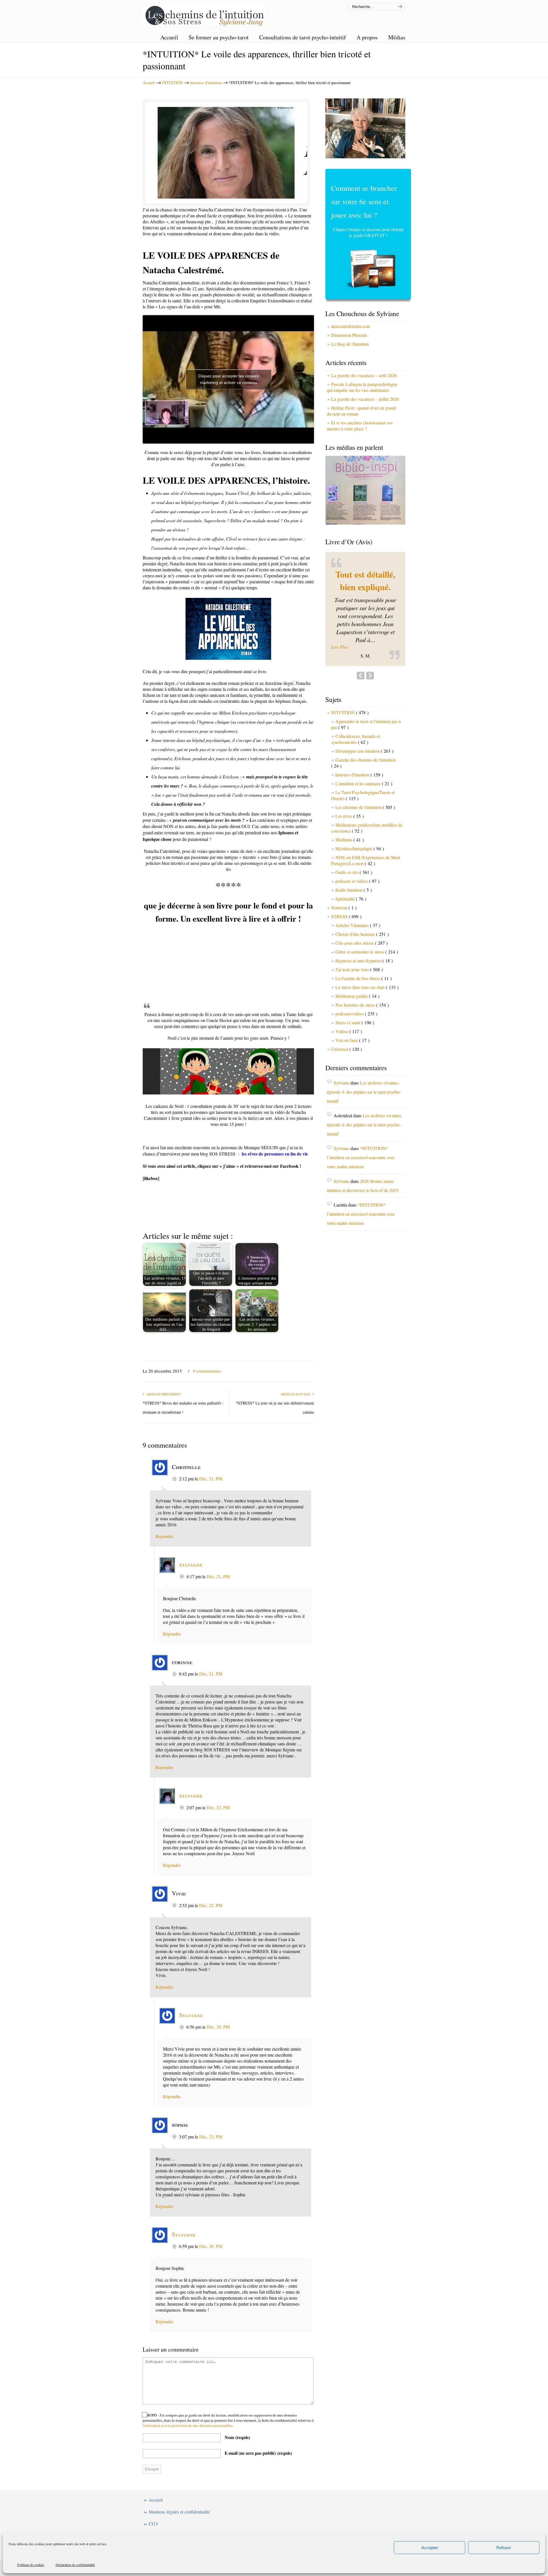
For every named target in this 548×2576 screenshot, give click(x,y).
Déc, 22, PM (218, 1807)
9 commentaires (207, 1371)
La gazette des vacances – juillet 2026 (365, 399)
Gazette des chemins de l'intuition (363, 780)
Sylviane (191, 2015)
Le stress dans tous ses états (367, 1004)
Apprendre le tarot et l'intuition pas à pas (366, 741)
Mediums (349, 857)
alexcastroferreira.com (350, 326)
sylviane (191, 1564)
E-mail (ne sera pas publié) (258, 2453)
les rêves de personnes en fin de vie (275, 1154)
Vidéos (349, 1048)
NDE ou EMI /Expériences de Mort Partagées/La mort (365, 877)
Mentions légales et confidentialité (179, 2512)
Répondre (164, 1536)
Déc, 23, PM (211, 2137)
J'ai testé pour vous (359, 987)
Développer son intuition (364, 768)
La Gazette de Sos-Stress (363, 995)
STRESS (346, 933)
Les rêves (349, 833)
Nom (237, 2437)
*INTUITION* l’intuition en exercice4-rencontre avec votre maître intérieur (361, 1174)
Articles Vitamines (358, 942)
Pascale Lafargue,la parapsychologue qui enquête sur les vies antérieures (362, 387)
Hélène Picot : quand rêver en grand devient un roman (361, 411)
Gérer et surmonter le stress (367, 969)
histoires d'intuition (206, 83)
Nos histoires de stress (362, 1022)
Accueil (149, 83)
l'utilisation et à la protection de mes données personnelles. (188, 2425)
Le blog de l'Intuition (350, 344)
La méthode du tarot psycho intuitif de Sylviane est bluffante (365, 593)
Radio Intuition (353, 907)
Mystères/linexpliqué (360, 866)
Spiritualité (351, 916)
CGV (154, 2524)
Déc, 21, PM (211, 1479)
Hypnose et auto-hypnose (364, 978)
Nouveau (344, 925)
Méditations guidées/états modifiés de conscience (367, 845)
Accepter (430, 2548)
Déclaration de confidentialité (75, 2565)
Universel (346, 1066)
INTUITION (173, 83)
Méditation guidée (357, 1013)
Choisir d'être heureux (362, 951)
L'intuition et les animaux (364, 801)
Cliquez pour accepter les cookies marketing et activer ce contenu (228, 379)
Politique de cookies (31, 2565)
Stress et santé (355, 1040)
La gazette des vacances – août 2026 (364, 375)
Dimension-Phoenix (349, 335)
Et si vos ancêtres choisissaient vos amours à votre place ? (360, 426)
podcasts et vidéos (357, 898)
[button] (365, 664)
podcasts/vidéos (356, 1031)
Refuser (504, 2548)
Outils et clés (354, 889)
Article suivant (296, 1394)
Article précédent (163, 1394)
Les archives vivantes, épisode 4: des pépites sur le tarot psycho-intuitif (364, 1109)
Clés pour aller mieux (361, 960)
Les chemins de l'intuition (204, 14)
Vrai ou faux (352, 1057)
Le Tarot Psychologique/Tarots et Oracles (363, 812)
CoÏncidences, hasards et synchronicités (355, 756)
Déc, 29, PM (218, 2027)
